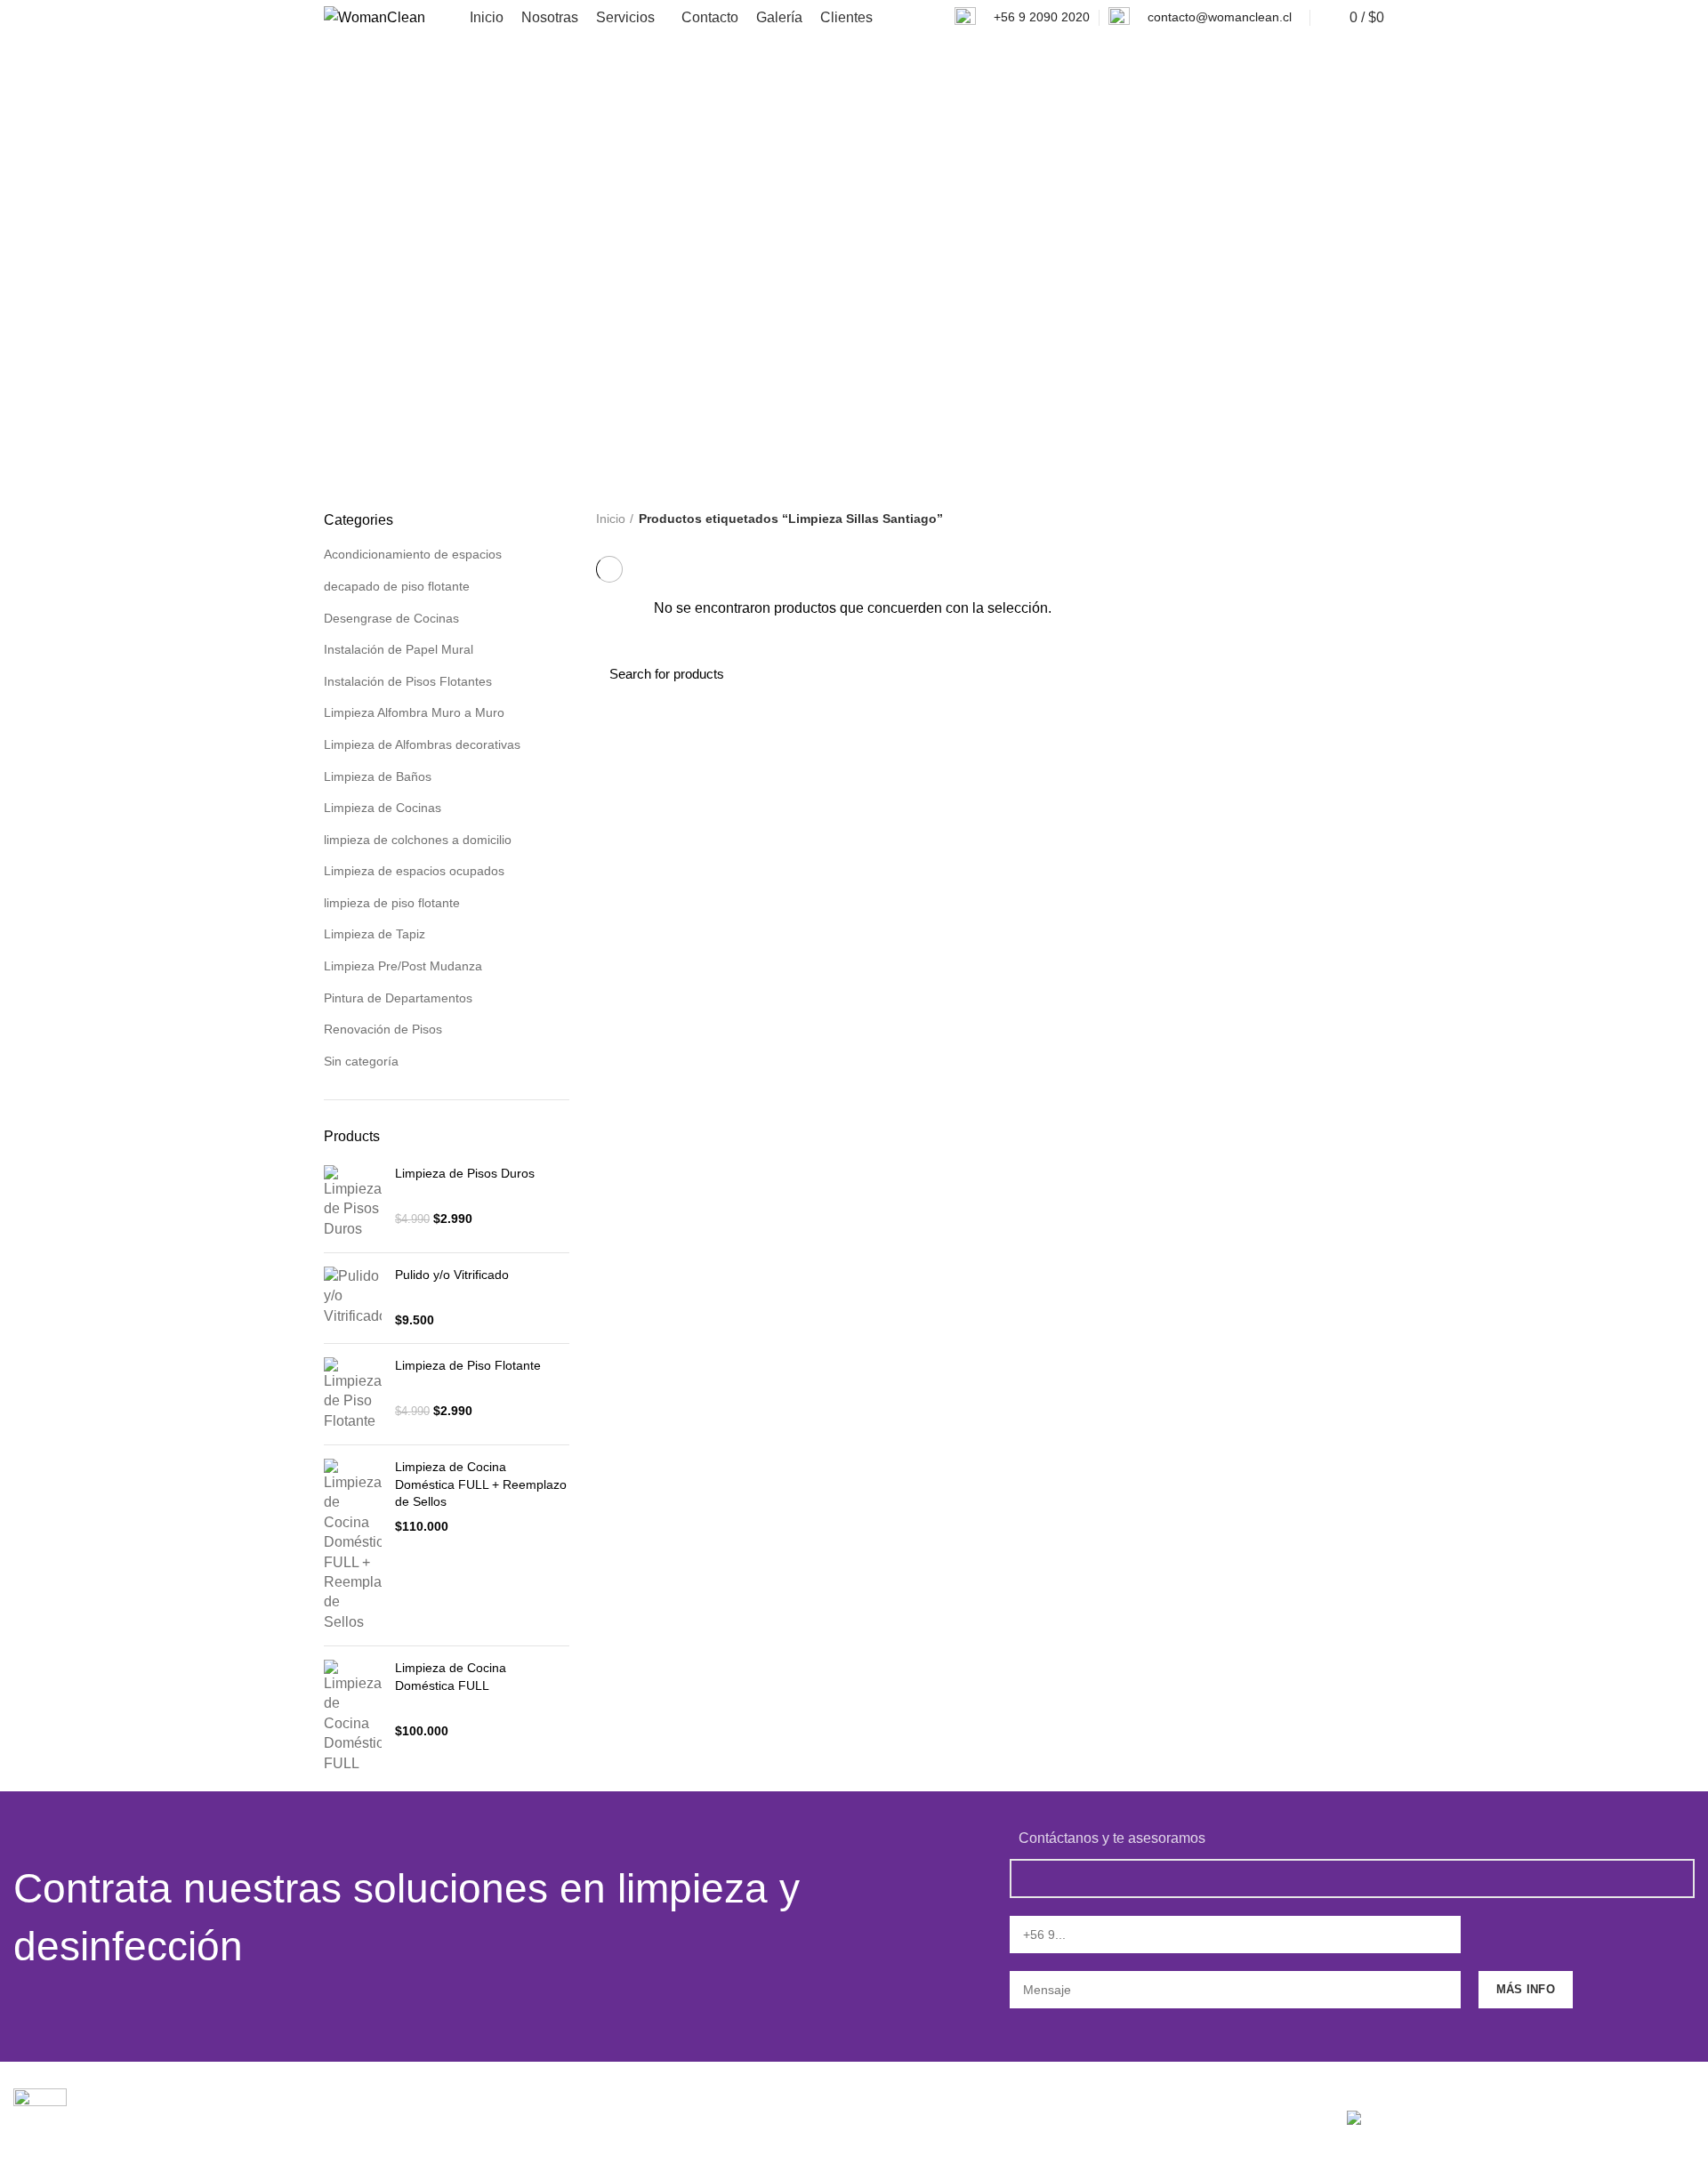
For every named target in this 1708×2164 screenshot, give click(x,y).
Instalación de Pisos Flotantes (408, 681)
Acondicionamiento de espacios (413, 554)
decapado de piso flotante (397, 586)
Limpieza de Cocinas (383, 808)
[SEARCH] (1360, 674)
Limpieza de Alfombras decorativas (422, 744)
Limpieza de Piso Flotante (468, 1365)
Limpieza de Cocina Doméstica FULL (451, 1677)
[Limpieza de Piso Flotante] (353, 1394)
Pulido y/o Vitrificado (452, 1275)
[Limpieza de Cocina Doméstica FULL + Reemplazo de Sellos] (353, 1545)
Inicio (611, 519)
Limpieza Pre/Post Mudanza (403, 966)
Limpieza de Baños (378, 776)
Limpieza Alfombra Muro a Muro (414, 712)
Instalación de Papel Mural (399, 649)
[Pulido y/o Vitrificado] (353, 1298)
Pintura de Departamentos (398, 998)
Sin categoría (361, 1061)
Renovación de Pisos (383, 1029)
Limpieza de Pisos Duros (465, 1173)
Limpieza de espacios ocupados (414, 871)
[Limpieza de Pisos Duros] (353, 1202)
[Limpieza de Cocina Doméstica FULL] (353, 1717)
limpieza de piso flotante (392, 903)
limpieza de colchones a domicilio (418, 840)
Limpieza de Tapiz (375, 934)
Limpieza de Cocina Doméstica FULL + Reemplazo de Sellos (481, 1484)
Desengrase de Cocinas (391, 618)
